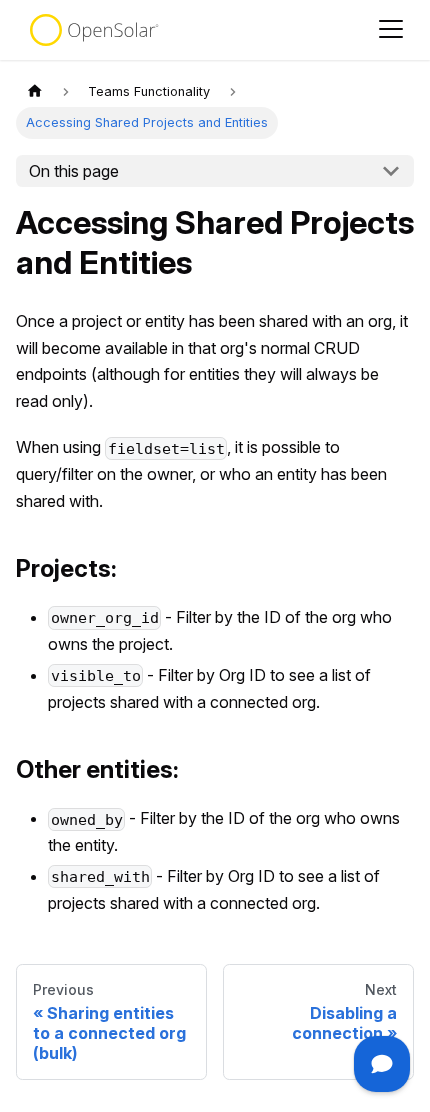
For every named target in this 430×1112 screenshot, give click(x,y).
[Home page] (35, 91)
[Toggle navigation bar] (391, 30)
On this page (74, 171)
